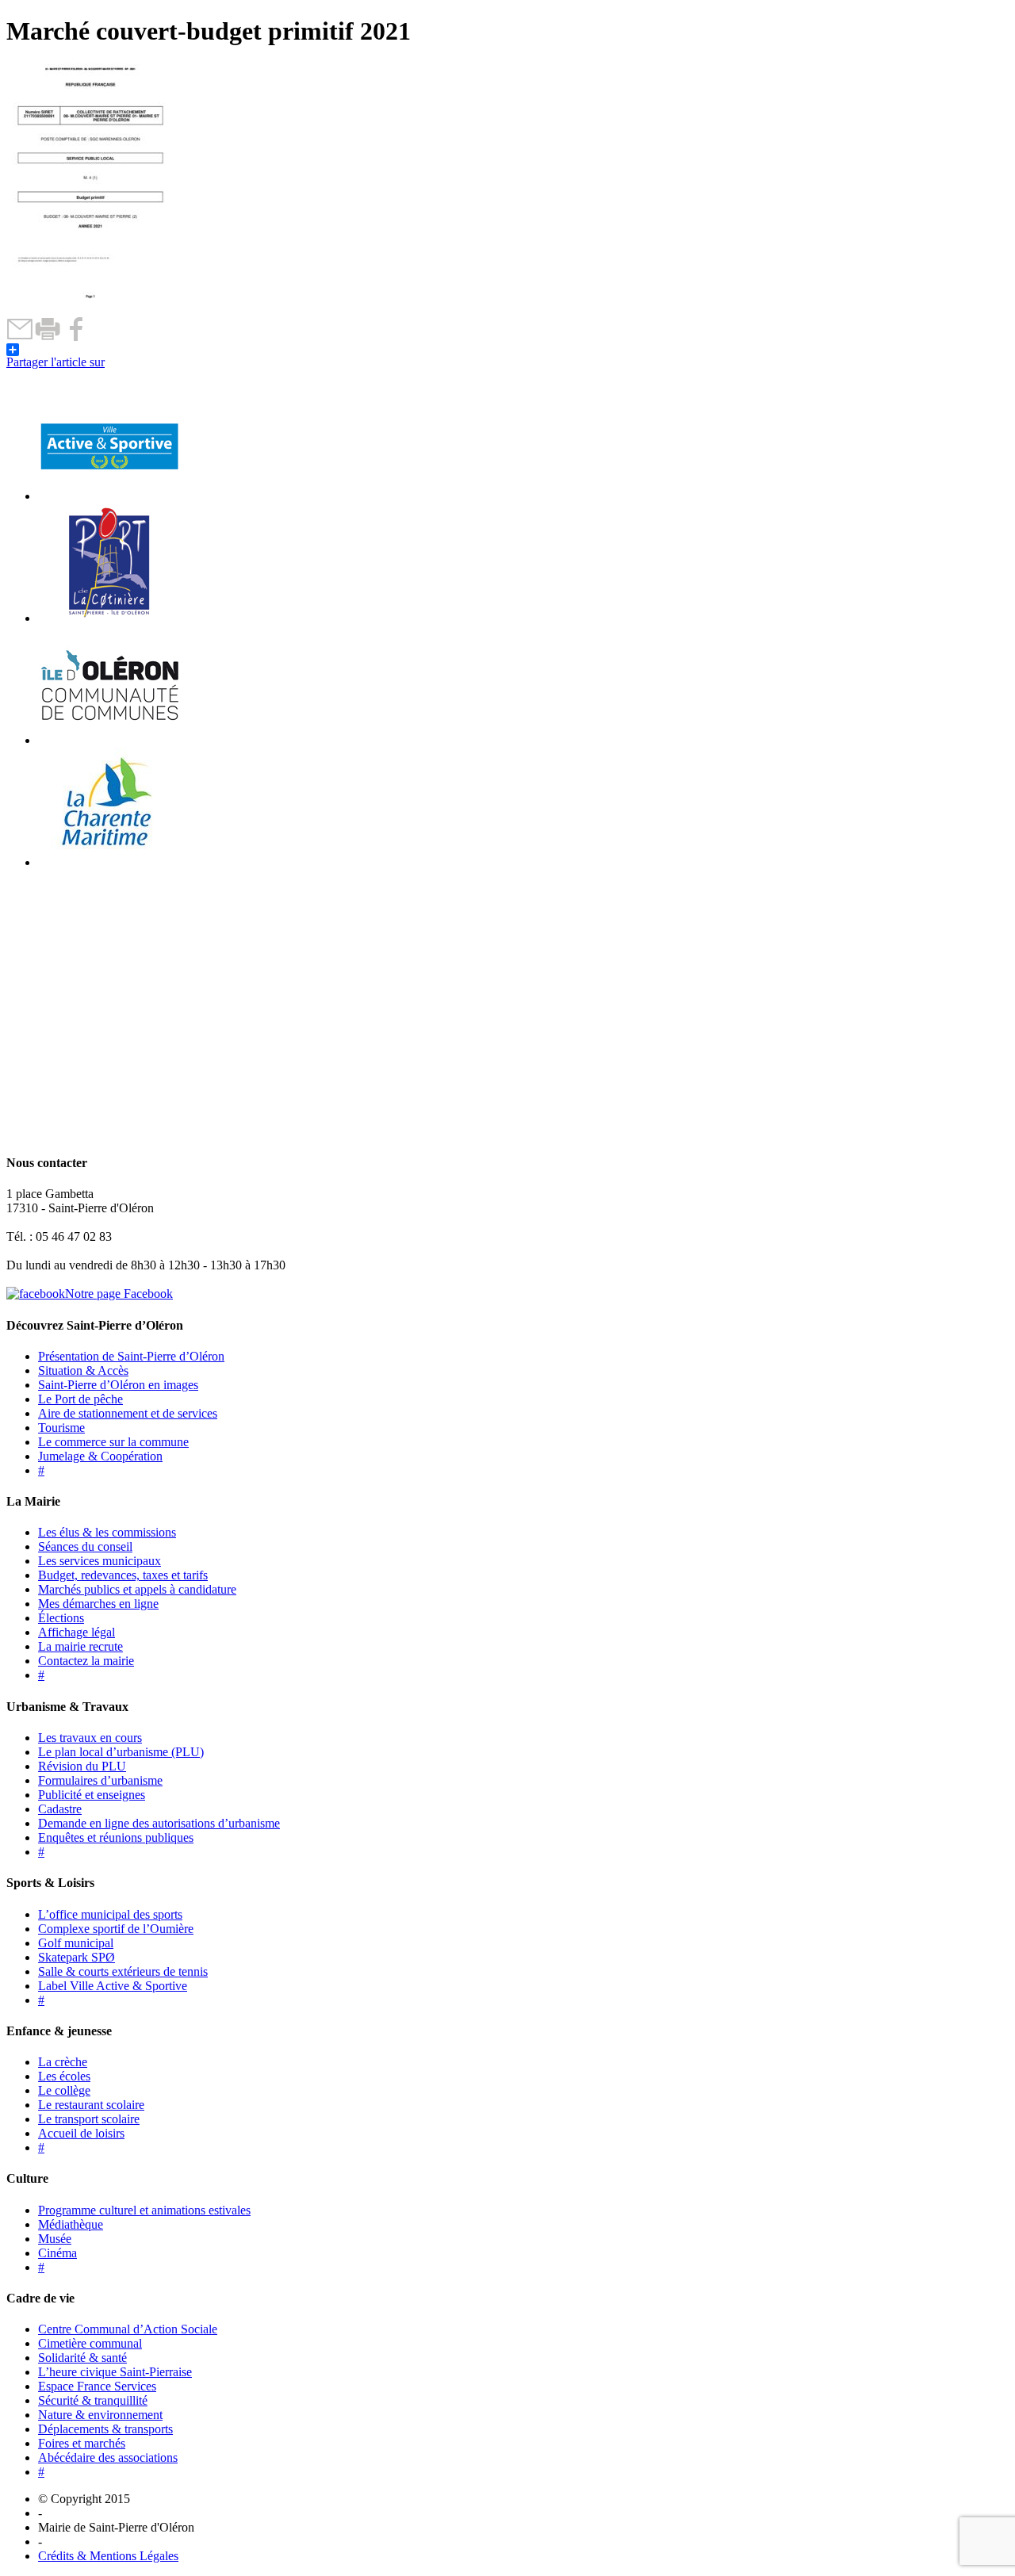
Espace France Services (97, 2386)
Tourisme (61, 1428)
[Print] (48, 337)
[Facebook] (76, 337)
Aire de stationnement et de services (128, 1413)
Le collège (64, 2090)
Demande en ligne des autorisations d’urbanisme (159, 1823)
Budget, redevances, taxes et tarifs (123, 1575)
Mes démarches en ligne (98, 1604)
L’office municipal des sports (110, 1914)
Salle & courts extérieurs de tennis (123, 1971)
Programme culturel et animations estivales (144, 2210)
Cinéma (57, 2253)
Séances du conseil (85, 1546)
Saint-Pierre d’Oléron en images (118, 1385)
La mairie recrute (80, 1646)
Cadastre (60, 1809)
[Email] (20, 337)
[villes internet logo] (109, 496)
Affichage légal (77, 1632)
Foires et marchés (82, 2443)
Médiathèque (71, 2224)
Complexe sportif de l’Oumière (116, 1929)
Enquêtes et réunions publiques (116, 1837)
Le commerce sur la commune (113, 1442)
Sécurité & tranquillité (93, 2400)
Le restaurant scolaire (91, 2105)
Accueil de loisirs (81, 2133)
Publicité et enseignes (92, 1795)
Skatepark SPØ (77, 1957)
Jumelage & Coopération (100, 1456)
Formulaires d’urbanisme (100, 1780)
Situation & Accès (83, 1370)
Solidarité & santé (82, 2358)
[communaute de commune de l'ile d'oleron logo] (109, 740)
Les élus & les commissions (107, 1532)
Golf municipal (76, 1943)
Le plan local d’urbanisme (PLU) (121, 1752)
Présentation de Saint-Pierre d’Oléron (131, 1356)
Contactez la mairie (86, 1661)
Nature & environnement (100, 2415)
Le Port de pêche (80, 1399)
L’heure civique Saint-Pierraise (115, 2372)
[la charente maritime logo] (109, 862)
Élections (61, 1618)
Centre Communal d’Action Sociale (128, 2329)
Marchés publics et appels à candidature (137, 1589)
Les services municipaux (100, 1561)
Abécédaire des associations (108, 2457)
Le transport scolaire (89, 2119)
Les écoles (64, 2076)
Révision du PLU (82, 1766)
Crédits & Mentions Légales (108, 2556)
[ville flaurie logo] (109, 618)
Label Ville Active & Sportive (113, 1986)
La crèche (63, 2062)
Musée (55, 2239)
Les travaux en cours (90, 1738)
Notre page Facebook (119, 1294)
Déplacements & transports (105, 2429)
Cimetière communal (90, 2343)
